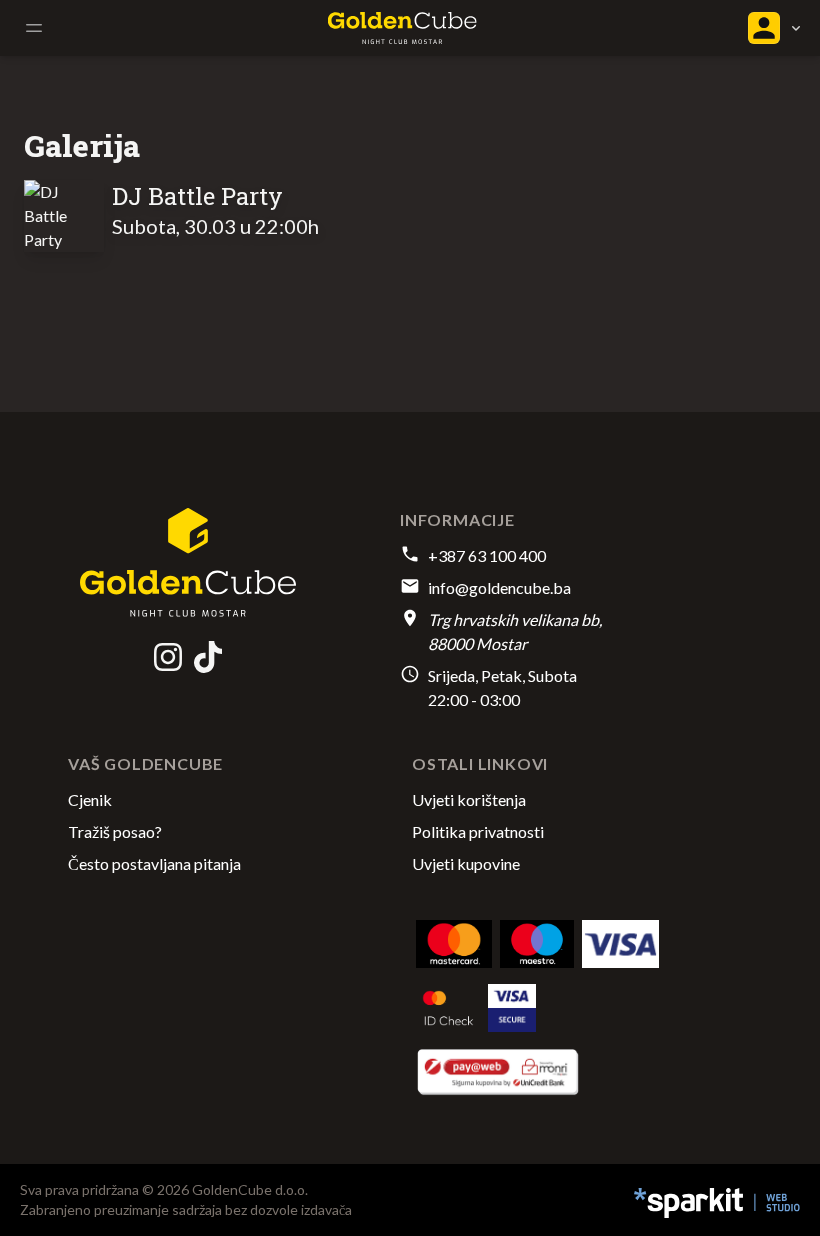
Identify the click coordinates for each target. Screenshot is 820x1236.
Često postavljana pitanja (154, 863)
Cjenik (90, 799)
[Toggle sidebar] (34, 28)
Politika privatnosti (478, 831)
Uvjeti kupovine (466, 863)
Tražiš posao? (115, 831)
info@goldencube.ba (499, 587)
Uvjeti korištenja (469, 799)
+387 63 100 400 (487, 555)
